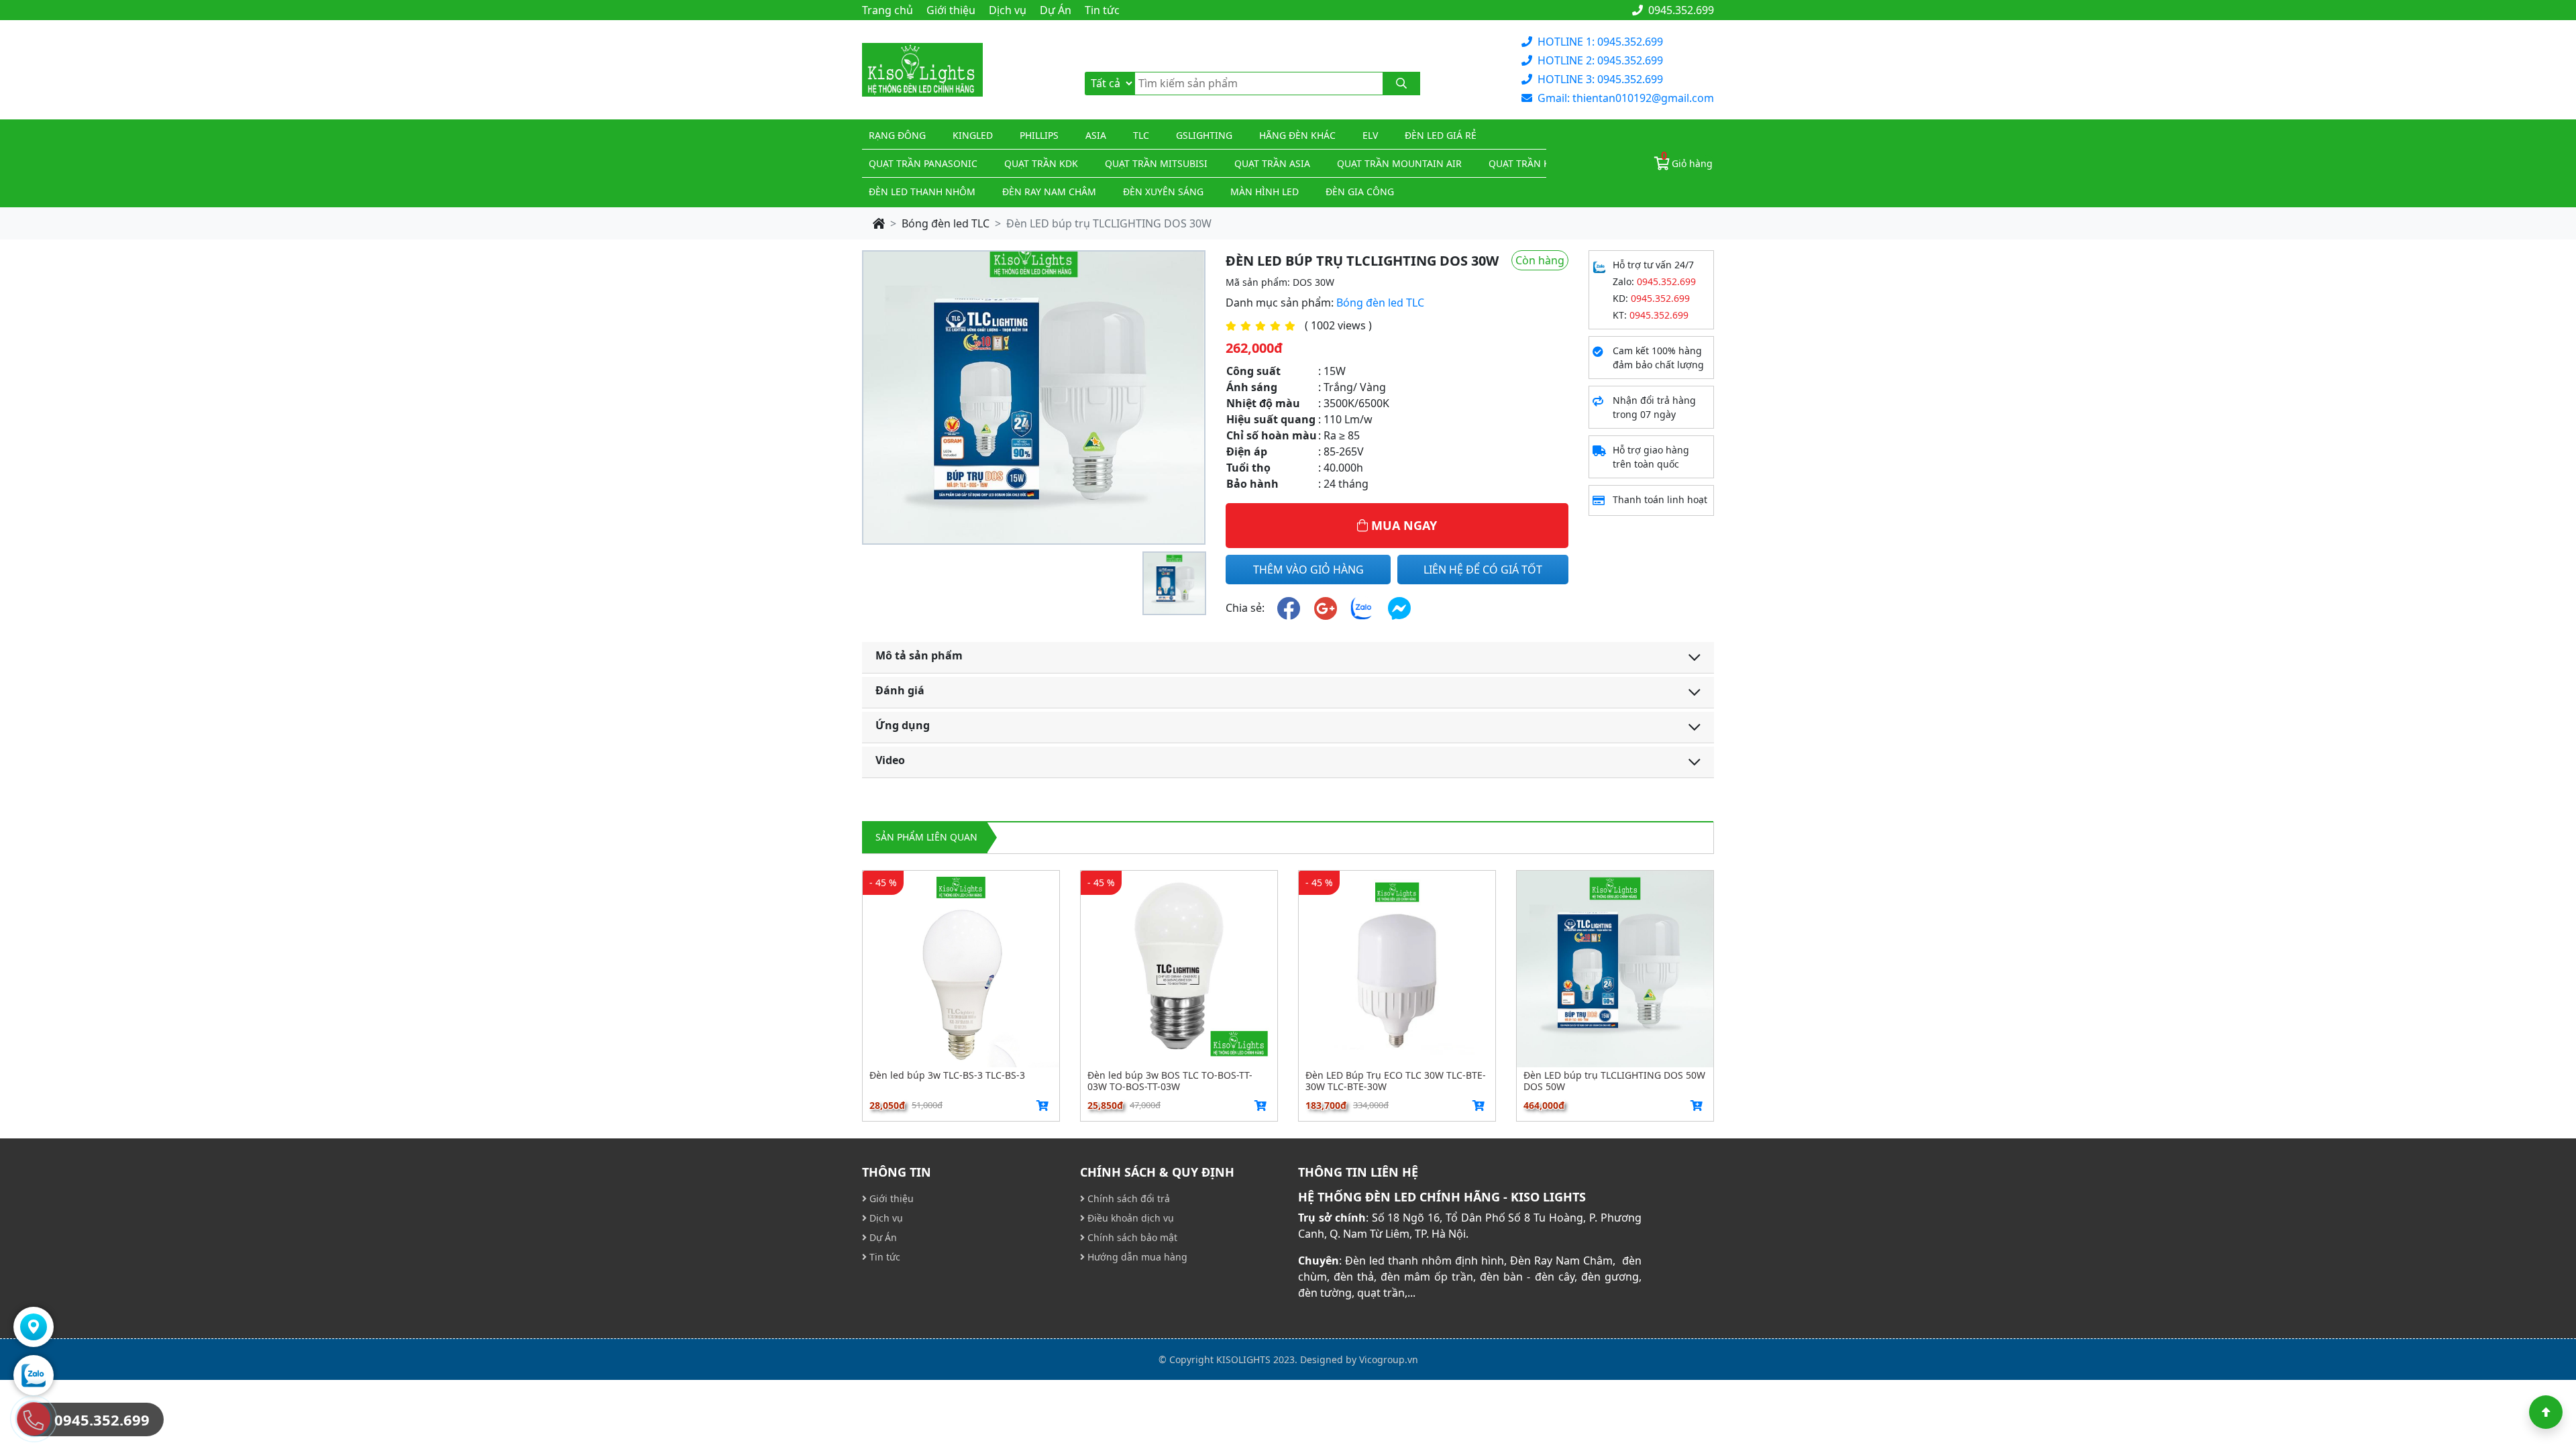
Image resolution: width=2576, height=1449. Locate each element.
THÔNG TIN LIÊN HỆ (1358, 1172)
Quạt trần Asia (1272, 163)
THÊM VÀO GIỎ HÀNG (1308, 570)
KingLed (973, 135)
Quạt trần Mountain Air (1399, 163)
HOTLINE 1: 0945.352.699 (1600, 42)
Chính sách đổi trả (1127, 1198)
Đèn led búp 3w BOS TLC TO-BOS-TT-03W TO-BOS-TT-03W (1170, 1081)
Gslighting (1204, 135)
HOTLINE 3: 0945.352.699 (1600, 79)
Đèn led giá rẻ (1441, 135)
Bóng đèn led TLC (946, 223)
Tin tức (1102, 10)
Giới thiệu (951, 10)
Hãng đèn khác (1297, 135)
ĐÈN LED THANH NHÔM (922, 192)
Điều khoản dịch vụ (1129, 1218)
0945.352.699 (1680, 10)
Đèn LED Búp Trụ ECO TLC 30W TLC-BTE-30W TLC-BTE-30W (1396, 1081)
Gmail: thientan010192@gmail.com (1626, 98)
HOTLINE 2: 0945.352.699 (1600, 60)
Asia (1096, 135)
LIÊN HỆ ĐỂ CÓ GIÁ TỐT (1483, 570)
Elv (1370, 135)
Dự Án (1056, 10)
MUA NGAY (1402, 525)
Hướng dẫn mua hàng (1136, 1257)
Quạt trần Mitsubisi (1156, 163)
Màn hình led (1265, 192)
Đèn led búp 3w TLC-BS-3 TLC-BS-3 (947, 1076)
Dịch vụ (1008, 10)
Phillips (1039, 135)
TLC (1141, 135)
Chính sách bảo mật (1131, 1237)
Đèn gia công (1360, 192)
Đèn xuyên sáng (1163, 192)
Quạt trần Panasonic (923, 163)
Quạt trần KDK (1041, 163)
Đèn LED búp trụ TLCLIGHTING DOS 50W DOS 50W (1614, 1081)
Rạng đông (897, 135)
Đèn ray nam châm (1049, 192)
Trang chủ (888, 10)
